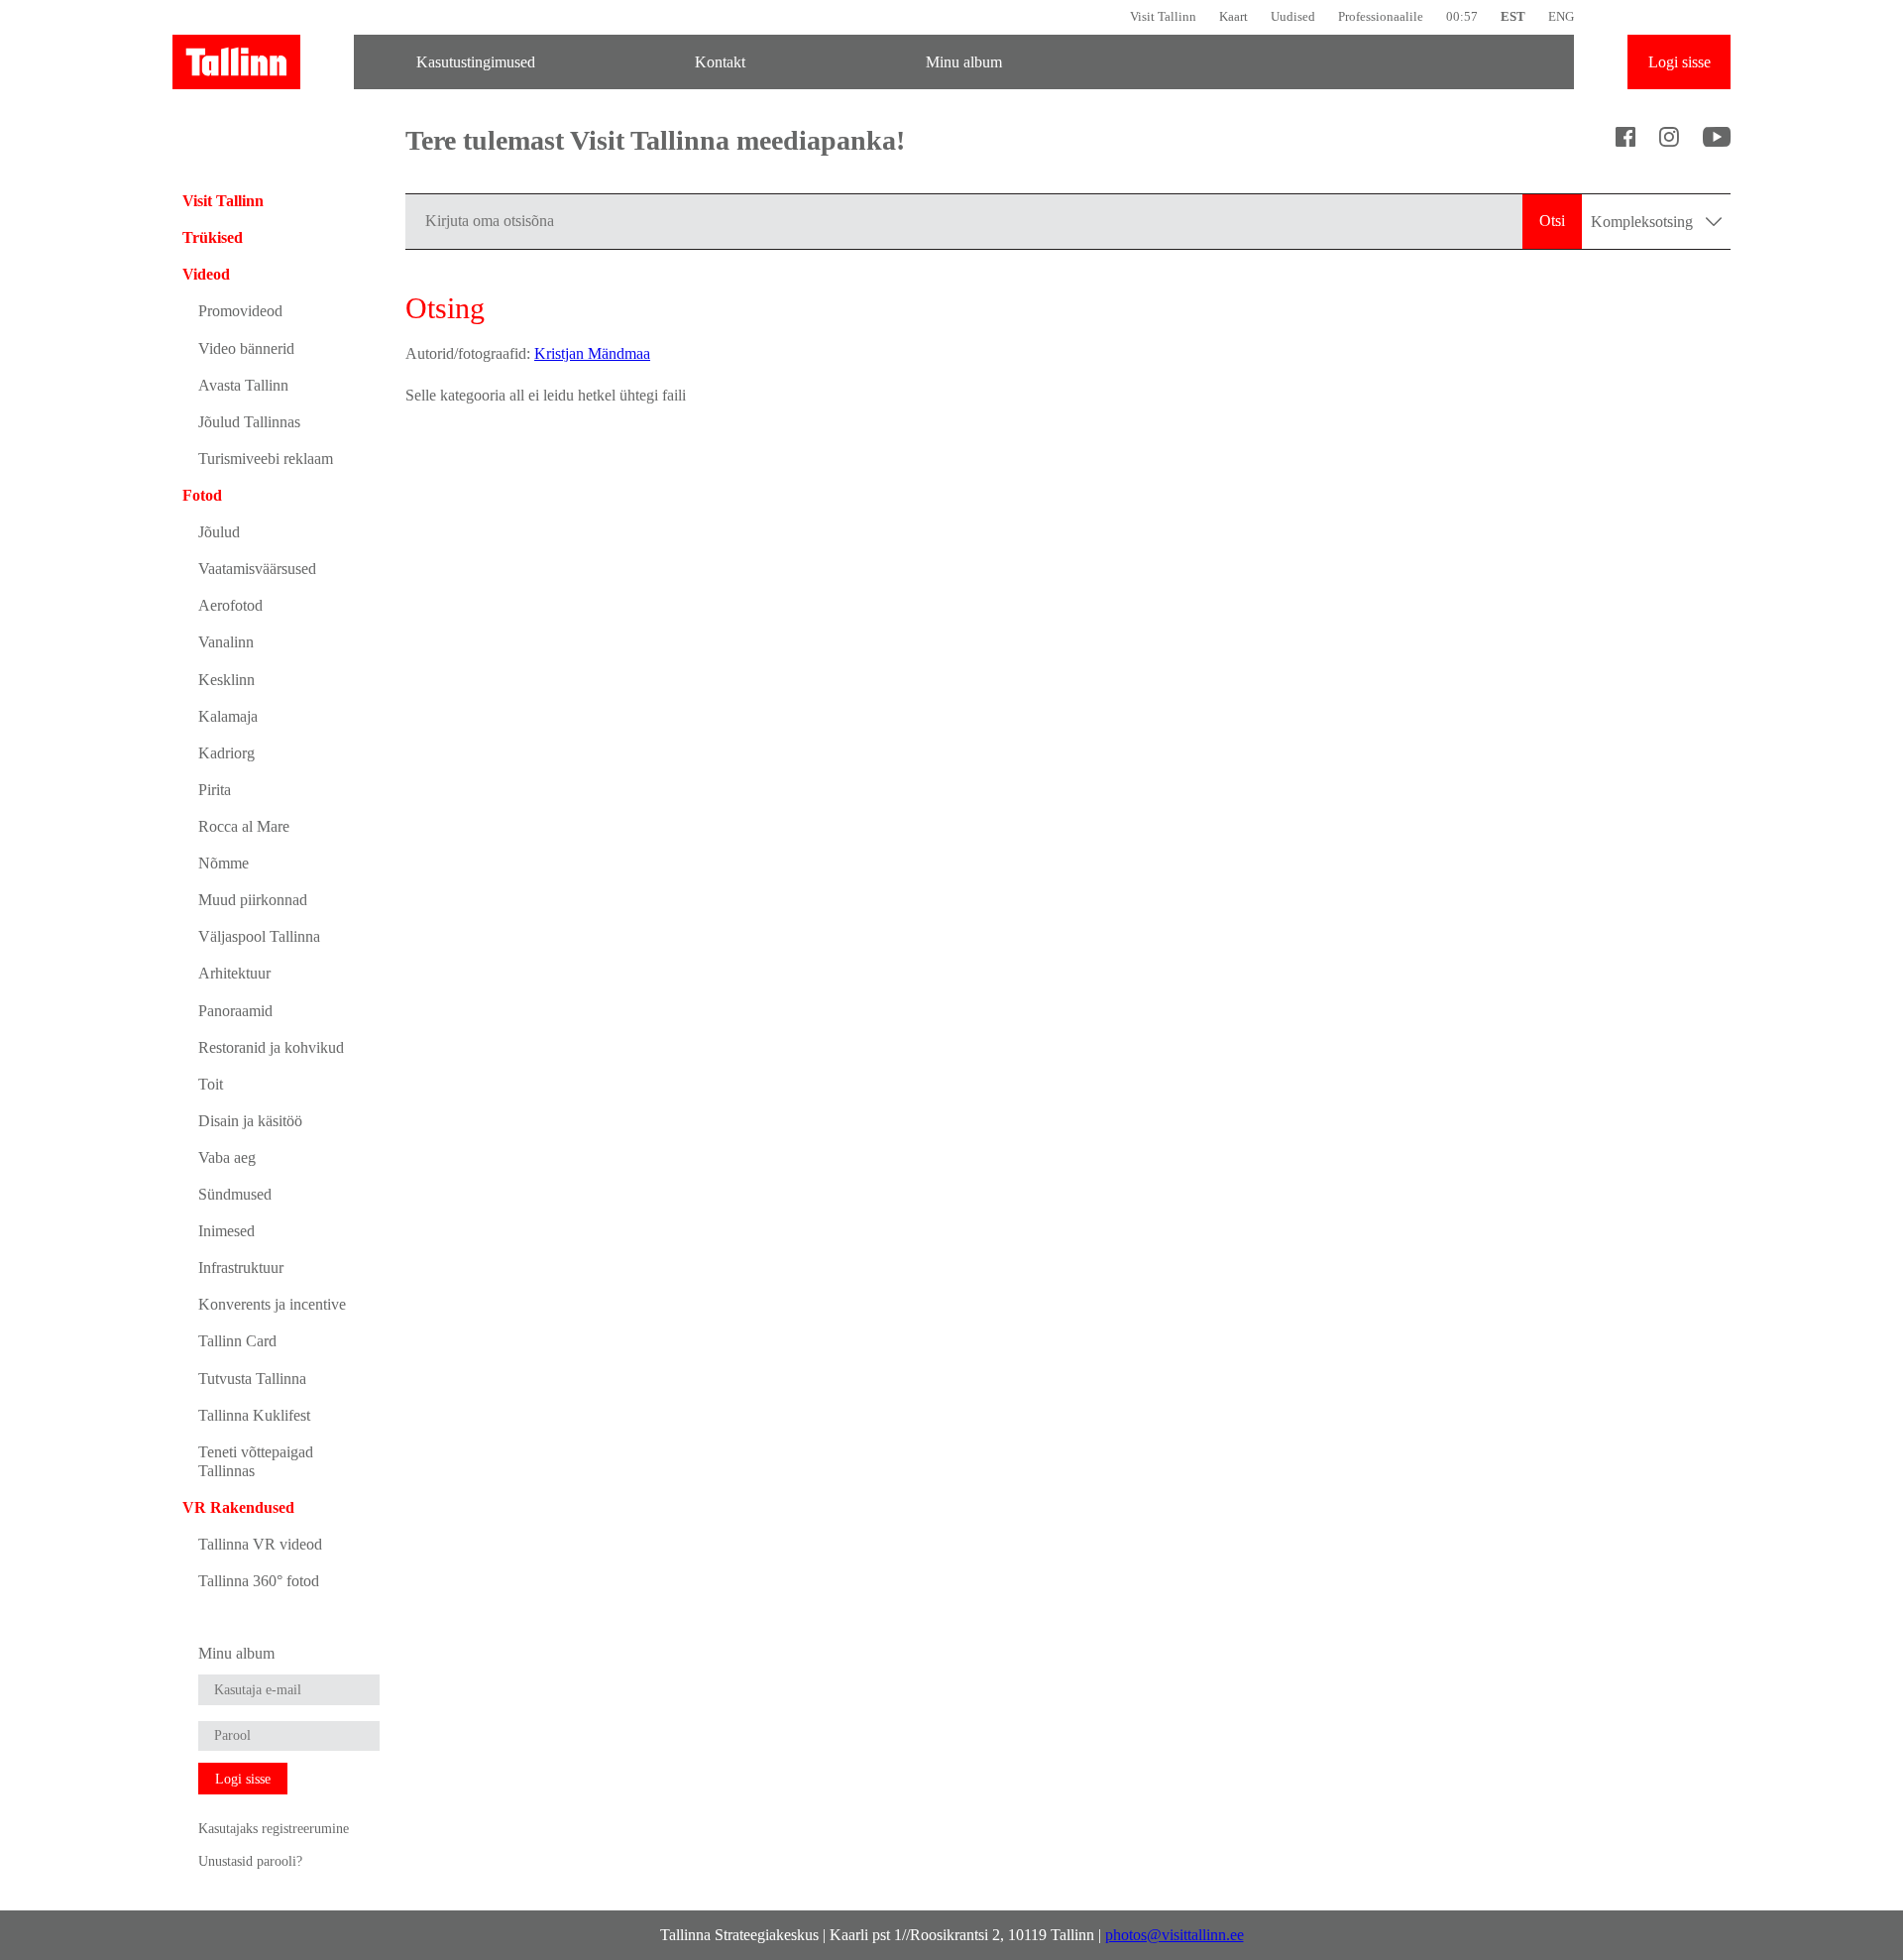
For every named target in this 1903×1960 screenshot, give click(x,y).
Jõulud (219, 532)
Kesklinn (226, 680)
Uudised (1293, 16)
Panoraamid (235, 1011)
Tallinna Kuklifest (254, 1415)
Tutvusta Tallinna (252, 1379)
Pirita (215, 790)
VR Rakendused (238, 1507)
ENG (1561, 16)
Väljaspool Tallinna (259, 936)
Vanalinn (226, 642)
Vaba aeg (227, 1157)
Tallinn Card (237, 1341)
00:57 (1462, 16)
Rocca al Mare (244, 826)
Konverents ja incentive (272, 1304)
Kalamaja (228, 716)
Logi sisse (1679, 62)
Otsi (1552, 221)
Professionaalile (1381, 16)
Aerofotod (230, 605)
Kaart (1233, 16)
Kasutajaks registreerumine (274, 1828)
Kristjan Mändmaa (592, 353)
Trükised (213, 237)
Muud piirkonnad (253, 900)
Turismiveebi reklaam (266, 459)
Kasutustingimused (476, 62)
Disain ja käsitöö (250, 1121)
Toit (211, 1084)
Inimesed (226, 1231)
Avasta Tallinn (243, 385)
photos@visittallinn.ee (1175, 1935)
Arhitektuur (234, 973)
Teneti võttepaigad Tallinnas (256, 1461)
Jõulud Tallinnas (249, 422)
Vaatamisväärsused (257, 569)
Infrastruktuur (241, 1268)
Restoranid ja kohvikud (271, 1047)
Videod (206, 274)
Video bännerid (246, 348)
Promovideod (240, 311)
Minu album (964, 62)
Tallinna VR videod (260, 1544)
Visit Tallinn (1163, 16)
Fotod (202, 495)
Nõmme (224, 863)
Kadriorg (226, 753)
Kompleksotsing (1644, 222)
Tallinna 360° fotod (259, 1581)
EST (1513, 16)
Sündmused (235, 1194)
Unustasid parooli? (250, 1861)
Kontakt (720, 62)
